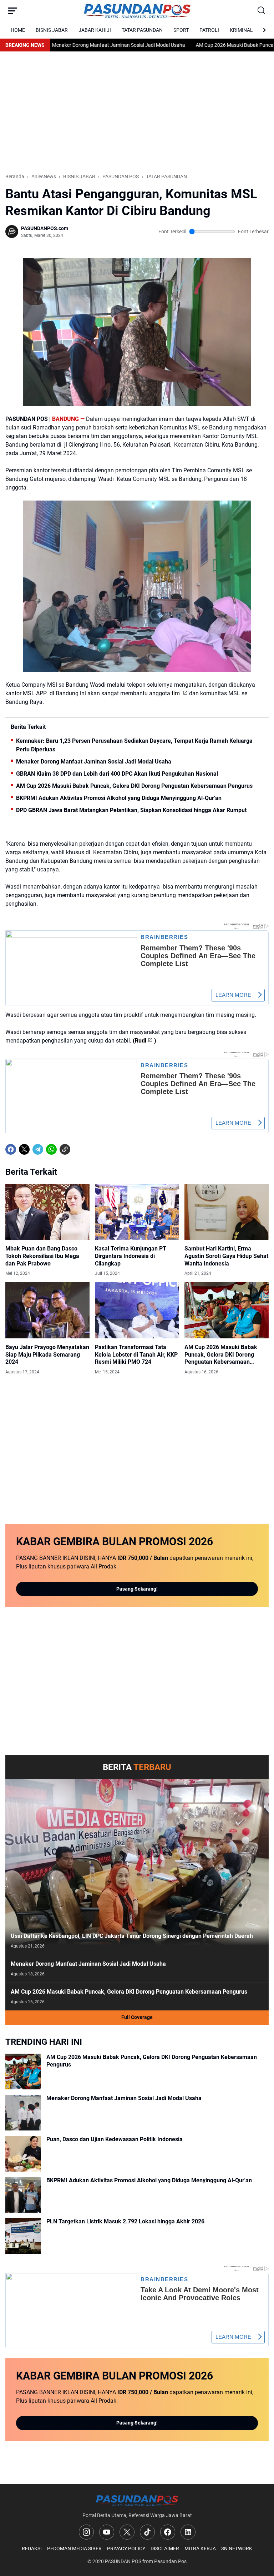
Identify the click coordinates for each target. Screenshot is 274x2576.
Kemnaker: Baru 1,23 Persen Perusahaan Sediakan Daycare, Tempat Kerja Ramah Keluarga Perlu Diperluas (134, 745)
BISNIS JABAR (52, 30)
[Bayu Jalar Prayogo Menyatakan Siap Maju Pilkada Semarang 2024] (47, 1310)
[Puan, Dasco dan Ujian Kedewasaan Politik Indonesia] (23, 2154)
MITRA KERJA (200, 2548)
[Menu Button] (12, 11)
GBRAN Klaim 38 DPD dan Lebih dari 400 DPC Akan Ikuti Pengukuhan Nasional (117, 774)
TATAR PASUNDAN (142, 30)
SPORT (181, 30)
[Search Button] (262, 11)
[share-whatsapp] (78, 1149)
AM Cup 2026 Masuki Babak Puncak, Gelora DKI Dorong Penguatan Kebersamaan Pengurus (134, 786)
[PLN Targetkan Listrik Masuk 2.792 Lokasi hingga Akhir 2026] (23, 2236)
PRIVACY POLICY (126, 2548)
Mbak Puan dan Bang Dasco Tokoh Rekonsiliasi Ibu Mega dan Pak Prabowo (42, 1256)
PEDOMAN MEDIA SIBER (74, 2548)
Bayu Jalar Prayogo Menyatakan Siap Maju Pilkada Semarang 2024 (47, 1355)
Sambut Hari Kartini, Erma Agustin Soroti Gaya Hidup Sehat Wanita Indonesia (226, 1256)
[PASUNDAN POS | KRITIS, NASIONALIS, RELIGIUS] (137, 11)
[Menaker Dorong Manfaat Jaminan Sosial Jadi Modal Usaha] (23, 2113)
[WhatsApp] (51, 1149)
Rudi (141, 1041)
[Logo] (137, 2500)
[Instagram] (86, 2532)
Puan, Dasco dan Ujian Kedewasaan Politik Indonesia (115, 2139)
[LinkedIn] (188, 2532)
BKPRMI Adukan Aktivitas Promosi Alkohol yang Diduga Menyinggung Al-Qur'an (119, 798)
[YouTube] (107, 2532)
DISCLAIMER (165, 2548)
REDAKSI (32, 2548)
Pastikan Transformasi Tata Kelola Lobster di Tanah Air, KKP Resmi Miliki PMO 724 (136, 1355)
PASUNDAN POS (123, 2561)
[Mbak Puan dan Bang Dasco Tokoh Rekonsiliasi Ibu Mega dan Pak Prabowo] (47, 1212)
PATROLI (209, 30)
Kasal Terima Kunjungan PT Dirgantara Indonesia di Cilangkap (131, 1256)
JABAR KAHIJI (95, 30)
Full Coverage (137, 2017)
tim (176, 693)
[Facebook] (11, 1149)
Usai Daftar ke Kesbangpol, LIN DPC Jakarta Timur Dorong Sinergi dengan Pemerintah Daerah (132, 1936)
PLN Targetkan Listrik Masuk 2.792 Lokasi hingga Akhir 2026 (125, 2221)
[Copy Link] (65, 1149)
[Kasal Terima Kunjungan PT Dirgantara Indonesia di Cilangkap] (137, 1212)
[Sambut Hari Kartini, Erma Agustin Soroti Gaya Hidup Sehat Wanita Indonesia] (227, 1212)
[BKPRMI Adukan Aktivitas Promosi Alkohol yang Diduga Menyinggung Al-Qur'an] (23, 2195)
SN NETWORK (237, 2548)
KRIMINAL (241, 30)
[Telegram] (38, 1149)
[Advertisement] (137, 112)
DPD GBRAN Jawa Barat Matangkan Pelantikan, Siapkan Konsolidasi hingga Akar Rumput (131, 810)
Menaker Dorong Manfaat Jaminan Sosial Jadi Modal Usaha (80, 45)
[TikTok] (147, 2532)
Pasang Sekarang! (137, 1589)
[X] (24, 1149)
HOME (18, 30)
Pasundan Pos (170, 2561)
